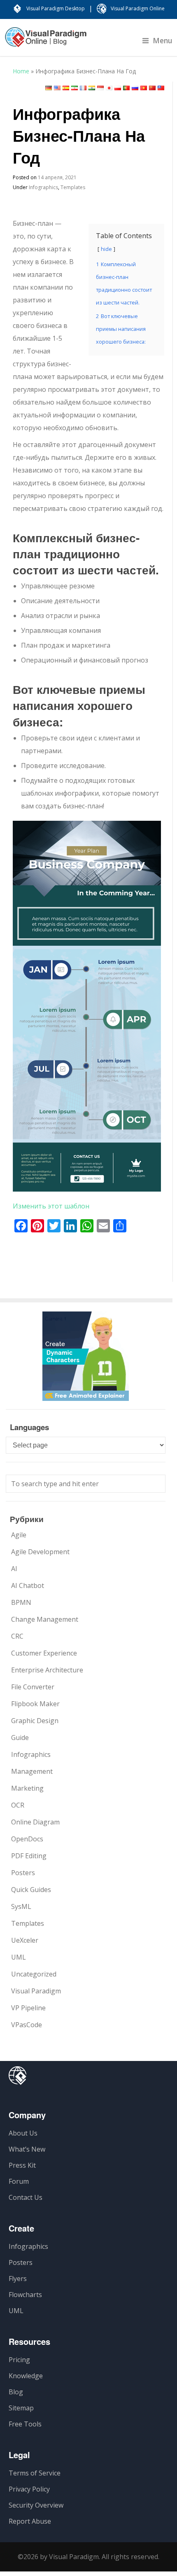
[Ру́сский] (135, 88)
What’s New (27, 2149)
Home (21, 71)
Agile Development (40, 1552)
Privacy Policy (29, 2489)
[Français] (83, 88)
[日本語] (109, 88)
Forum (19, 2181)
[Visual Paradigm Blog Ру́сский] (46, 41)
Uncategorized (34, 1974)
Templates (73, 187)
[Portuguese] (126, 88)
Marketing (27, 1788)
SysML (21, 1906)
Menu (163, 40)
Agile (19, 1535)
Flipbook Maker (35, 1704)
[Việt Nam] (144, 88)
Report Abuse (30, 2521)
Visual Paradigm (36, 1991)
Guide (20, 1738)
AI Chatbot (28, 1585)
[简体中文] (152, 88)
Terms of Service (35, 2473)
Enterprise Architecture (47, 1670)
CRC (17, 1636)
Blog (16, 2392)
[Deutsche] (49, 88)
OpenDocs (27, 1839)
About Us (23, 2133)
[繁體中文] (161, 88)
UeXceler (25, 1940)
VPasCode (27, 2025)
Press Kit (22, 2165)
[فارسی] (75, 88)
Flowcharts (25, 2295)
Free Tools (25, 2424)
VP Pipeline (28, 2008)
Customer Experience (44, 1653)
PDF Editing (29, 1856)
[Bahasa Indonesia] (100, 88)
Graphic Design (35, 1721)
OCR (18, 1805)
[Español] (66, 88)
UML (19, 1957)
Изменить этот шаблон (51, 1206)
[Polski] (118, 88)
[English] (57, 88)
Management (32, 1771)
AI (14, 1569)
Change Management (45, 1619)
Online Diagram (35, 1822)
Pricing (19, 2360)
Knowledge (26, 2376)
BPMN (21, 1602)
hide (106, 249)
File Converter (33, 1687)
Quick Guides (31, 1890)
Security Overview (36, 2505)
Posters (23, 1873)
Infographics (43, 187)
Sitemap (21, 2408)
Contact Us (26, 2197)
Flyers (18, 2279)
